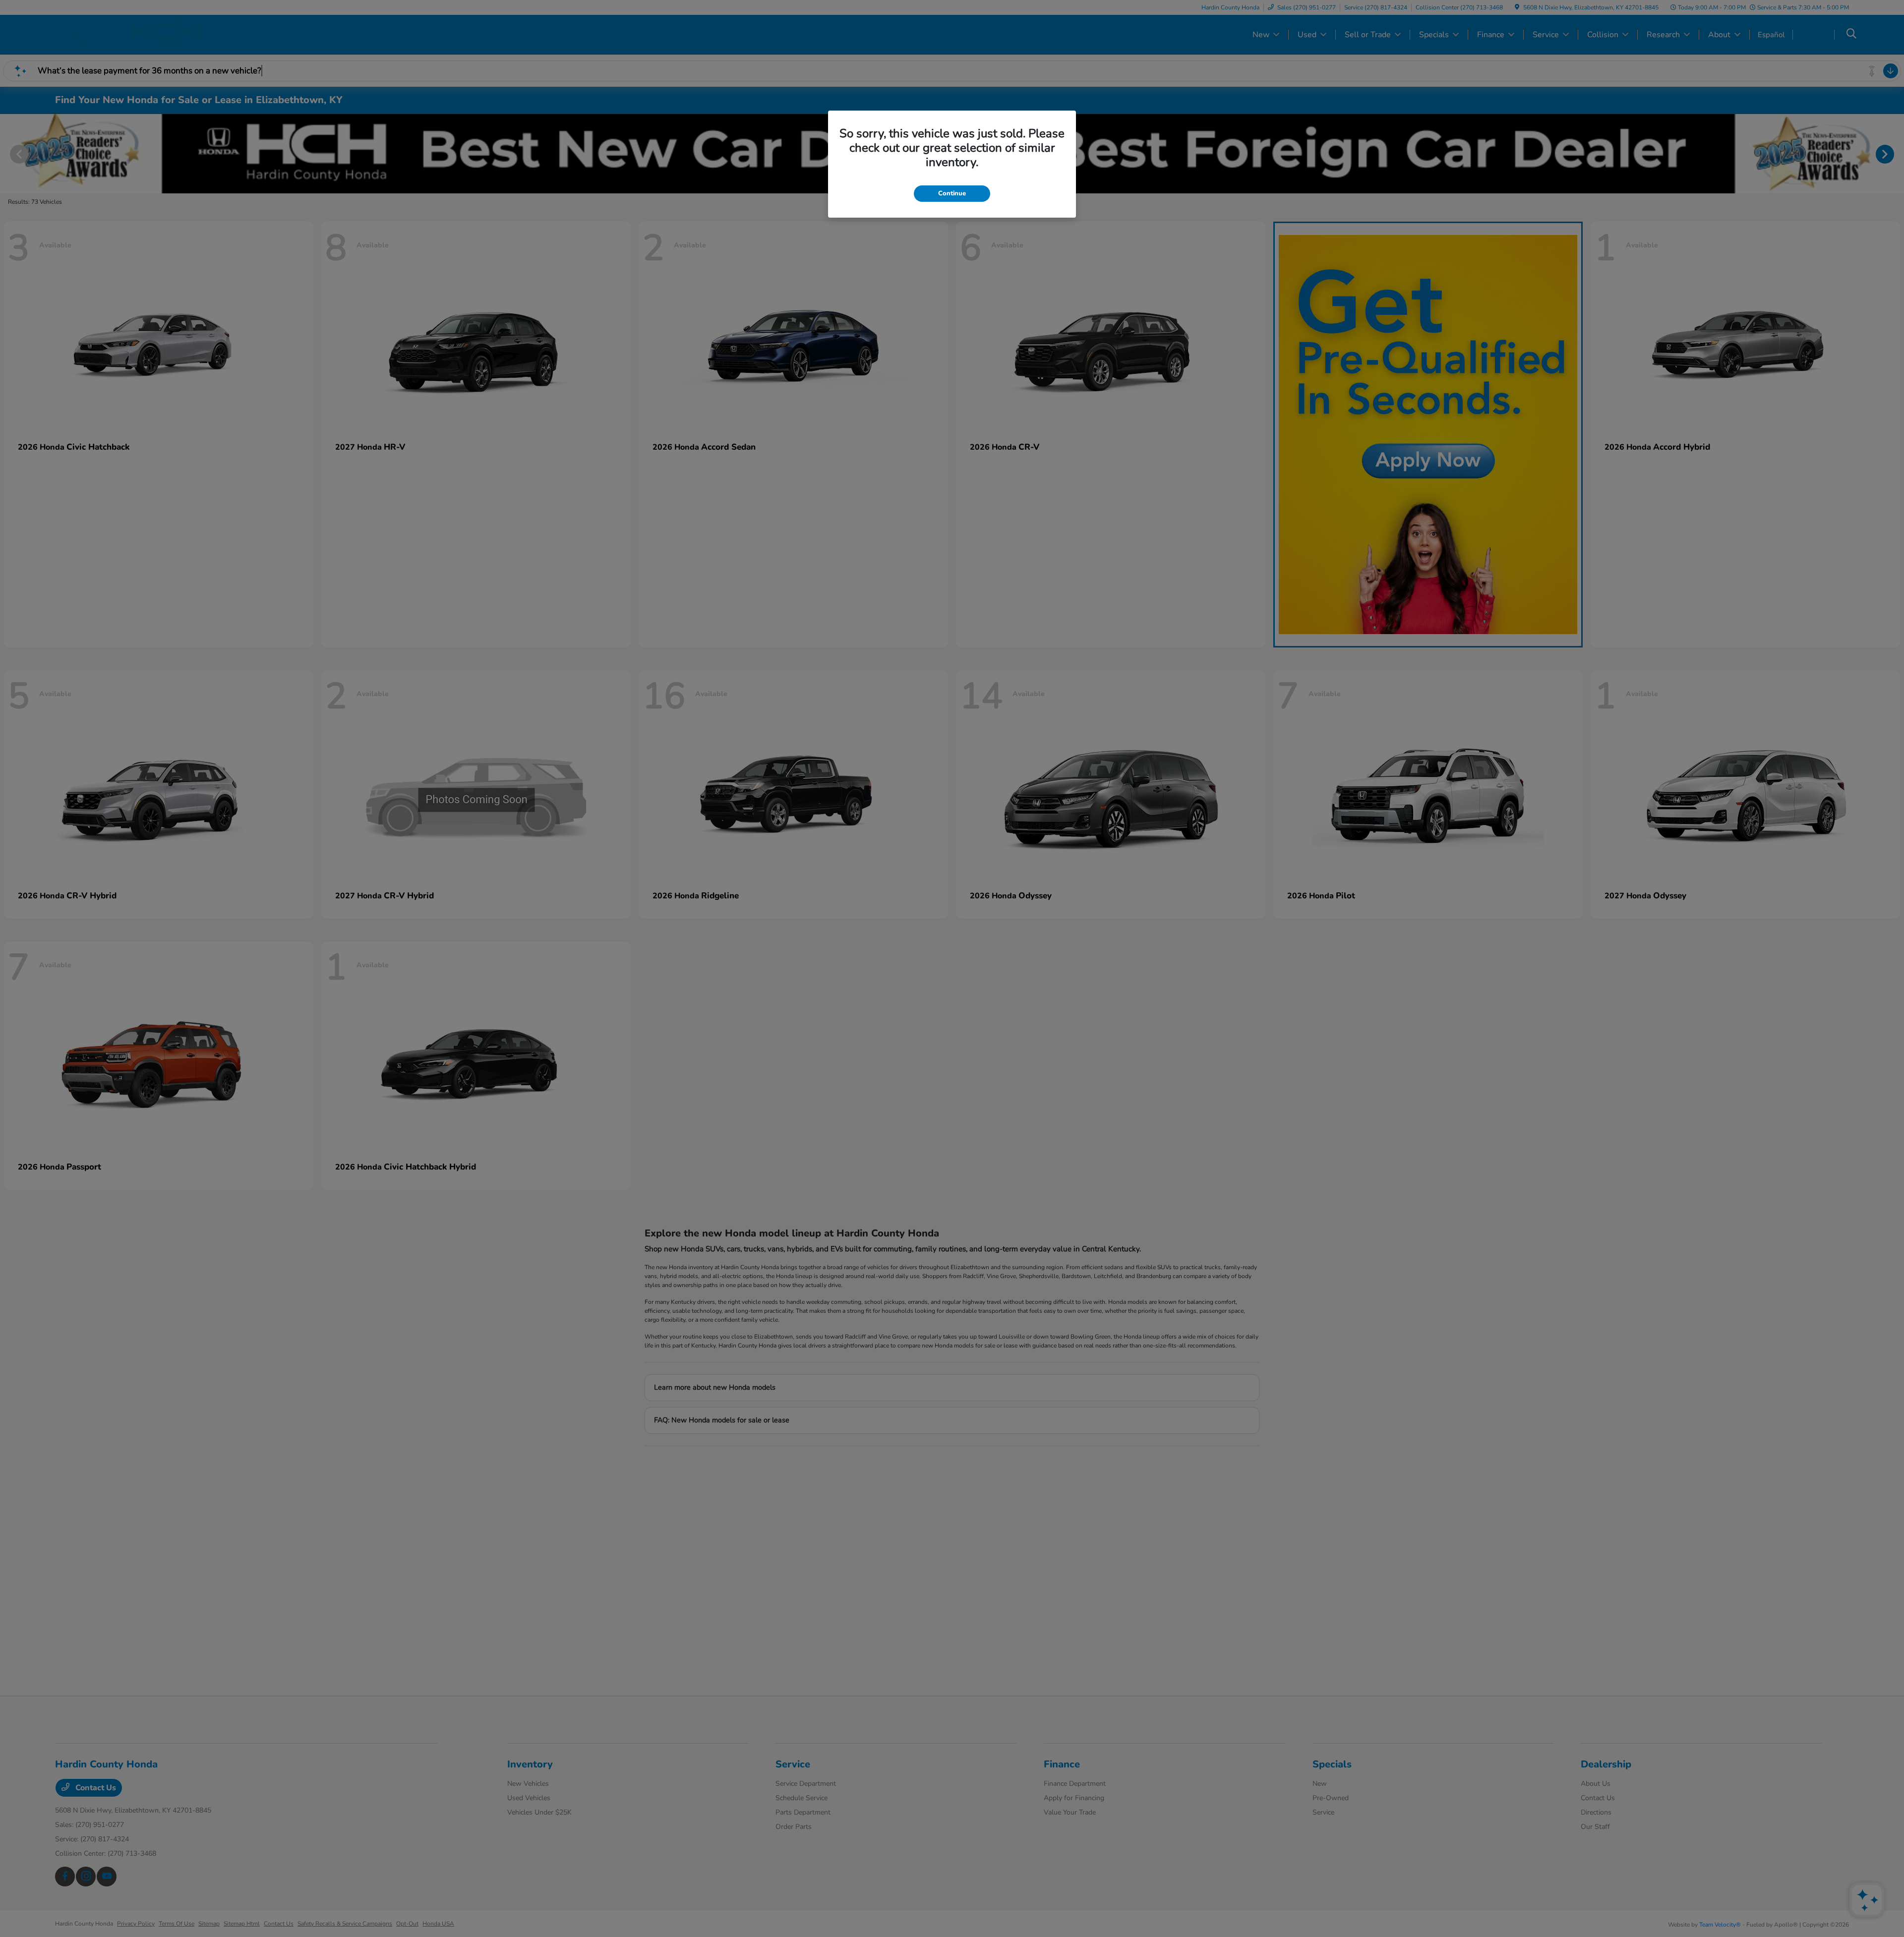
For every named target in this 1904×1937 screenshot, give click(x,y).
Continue (952, 193)
